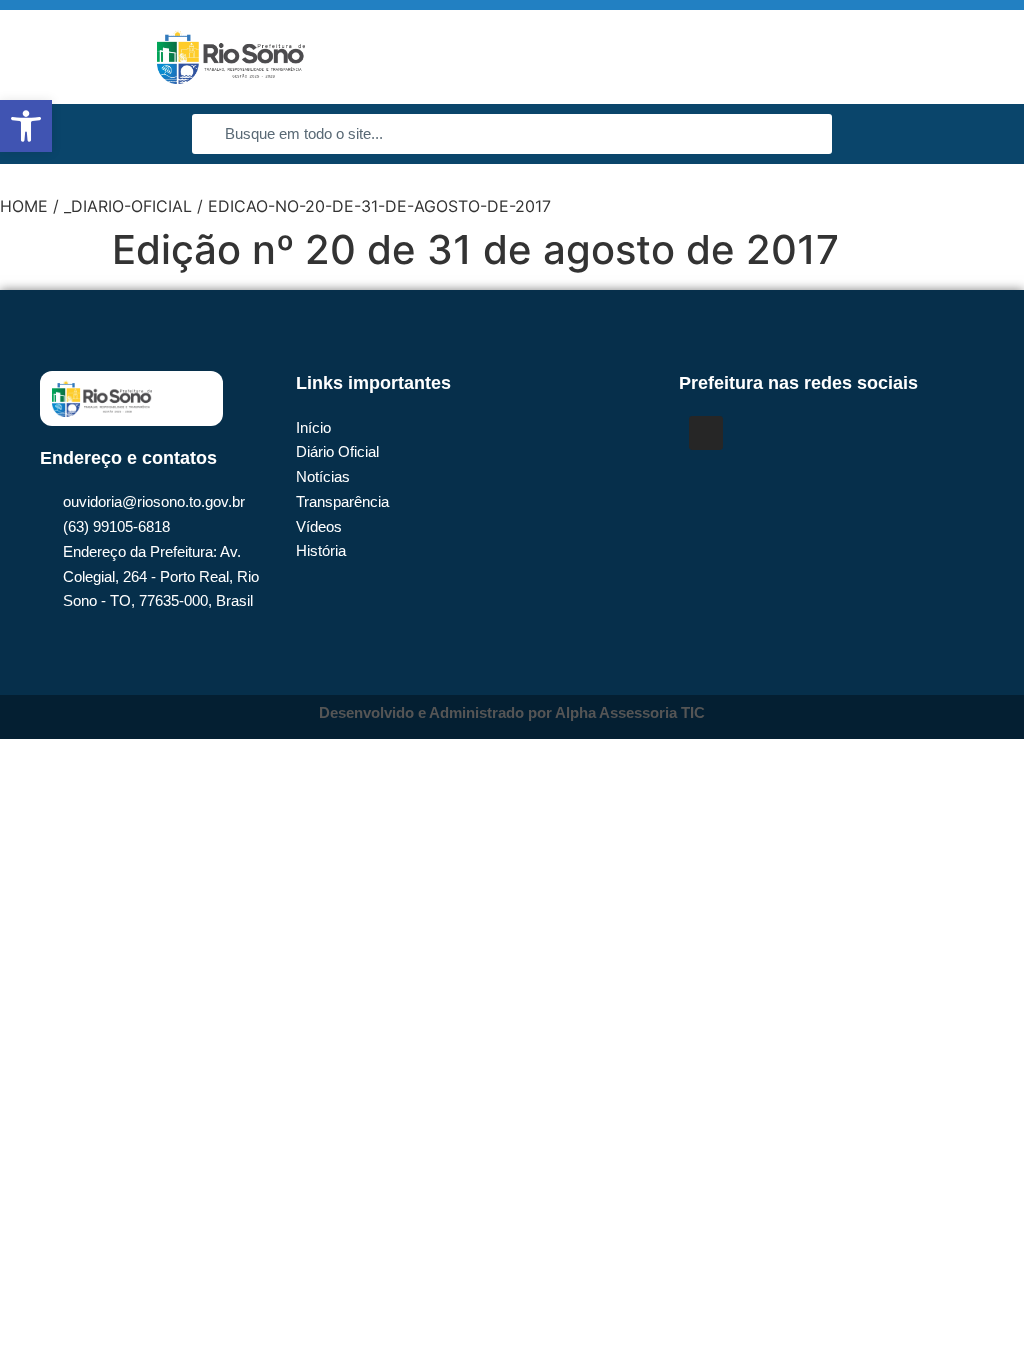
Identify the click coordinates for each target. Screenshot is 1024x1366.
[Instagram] (706, 433)
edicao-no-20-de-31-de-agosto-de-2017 (379, 206)
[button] (980, 57)
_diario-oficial (128, 206)
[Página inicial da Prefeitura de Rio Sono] (231, 57)
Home (24, 206)
